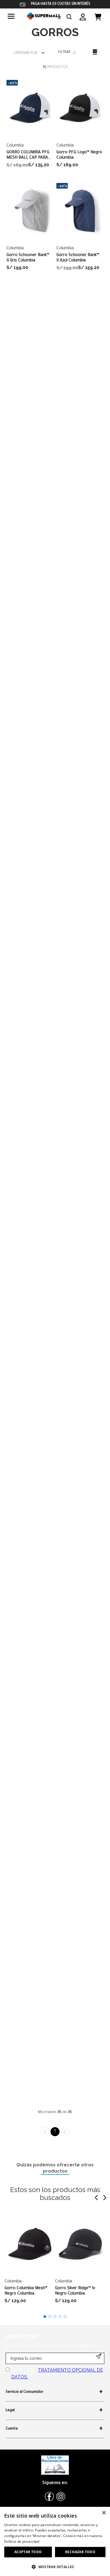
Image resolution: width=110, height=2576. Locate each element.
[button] (69, 17)
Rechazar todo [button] (80, 2552)
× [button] (104, 2513)
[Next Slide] (105, 2198)
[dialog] (55, 2541)
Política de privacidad (22, 2541)
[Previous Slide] (96, 2198)
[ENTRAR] (83, 17)
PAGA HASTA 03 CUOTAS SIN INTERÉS (61, 4)
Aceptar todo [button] (28, 2552)
